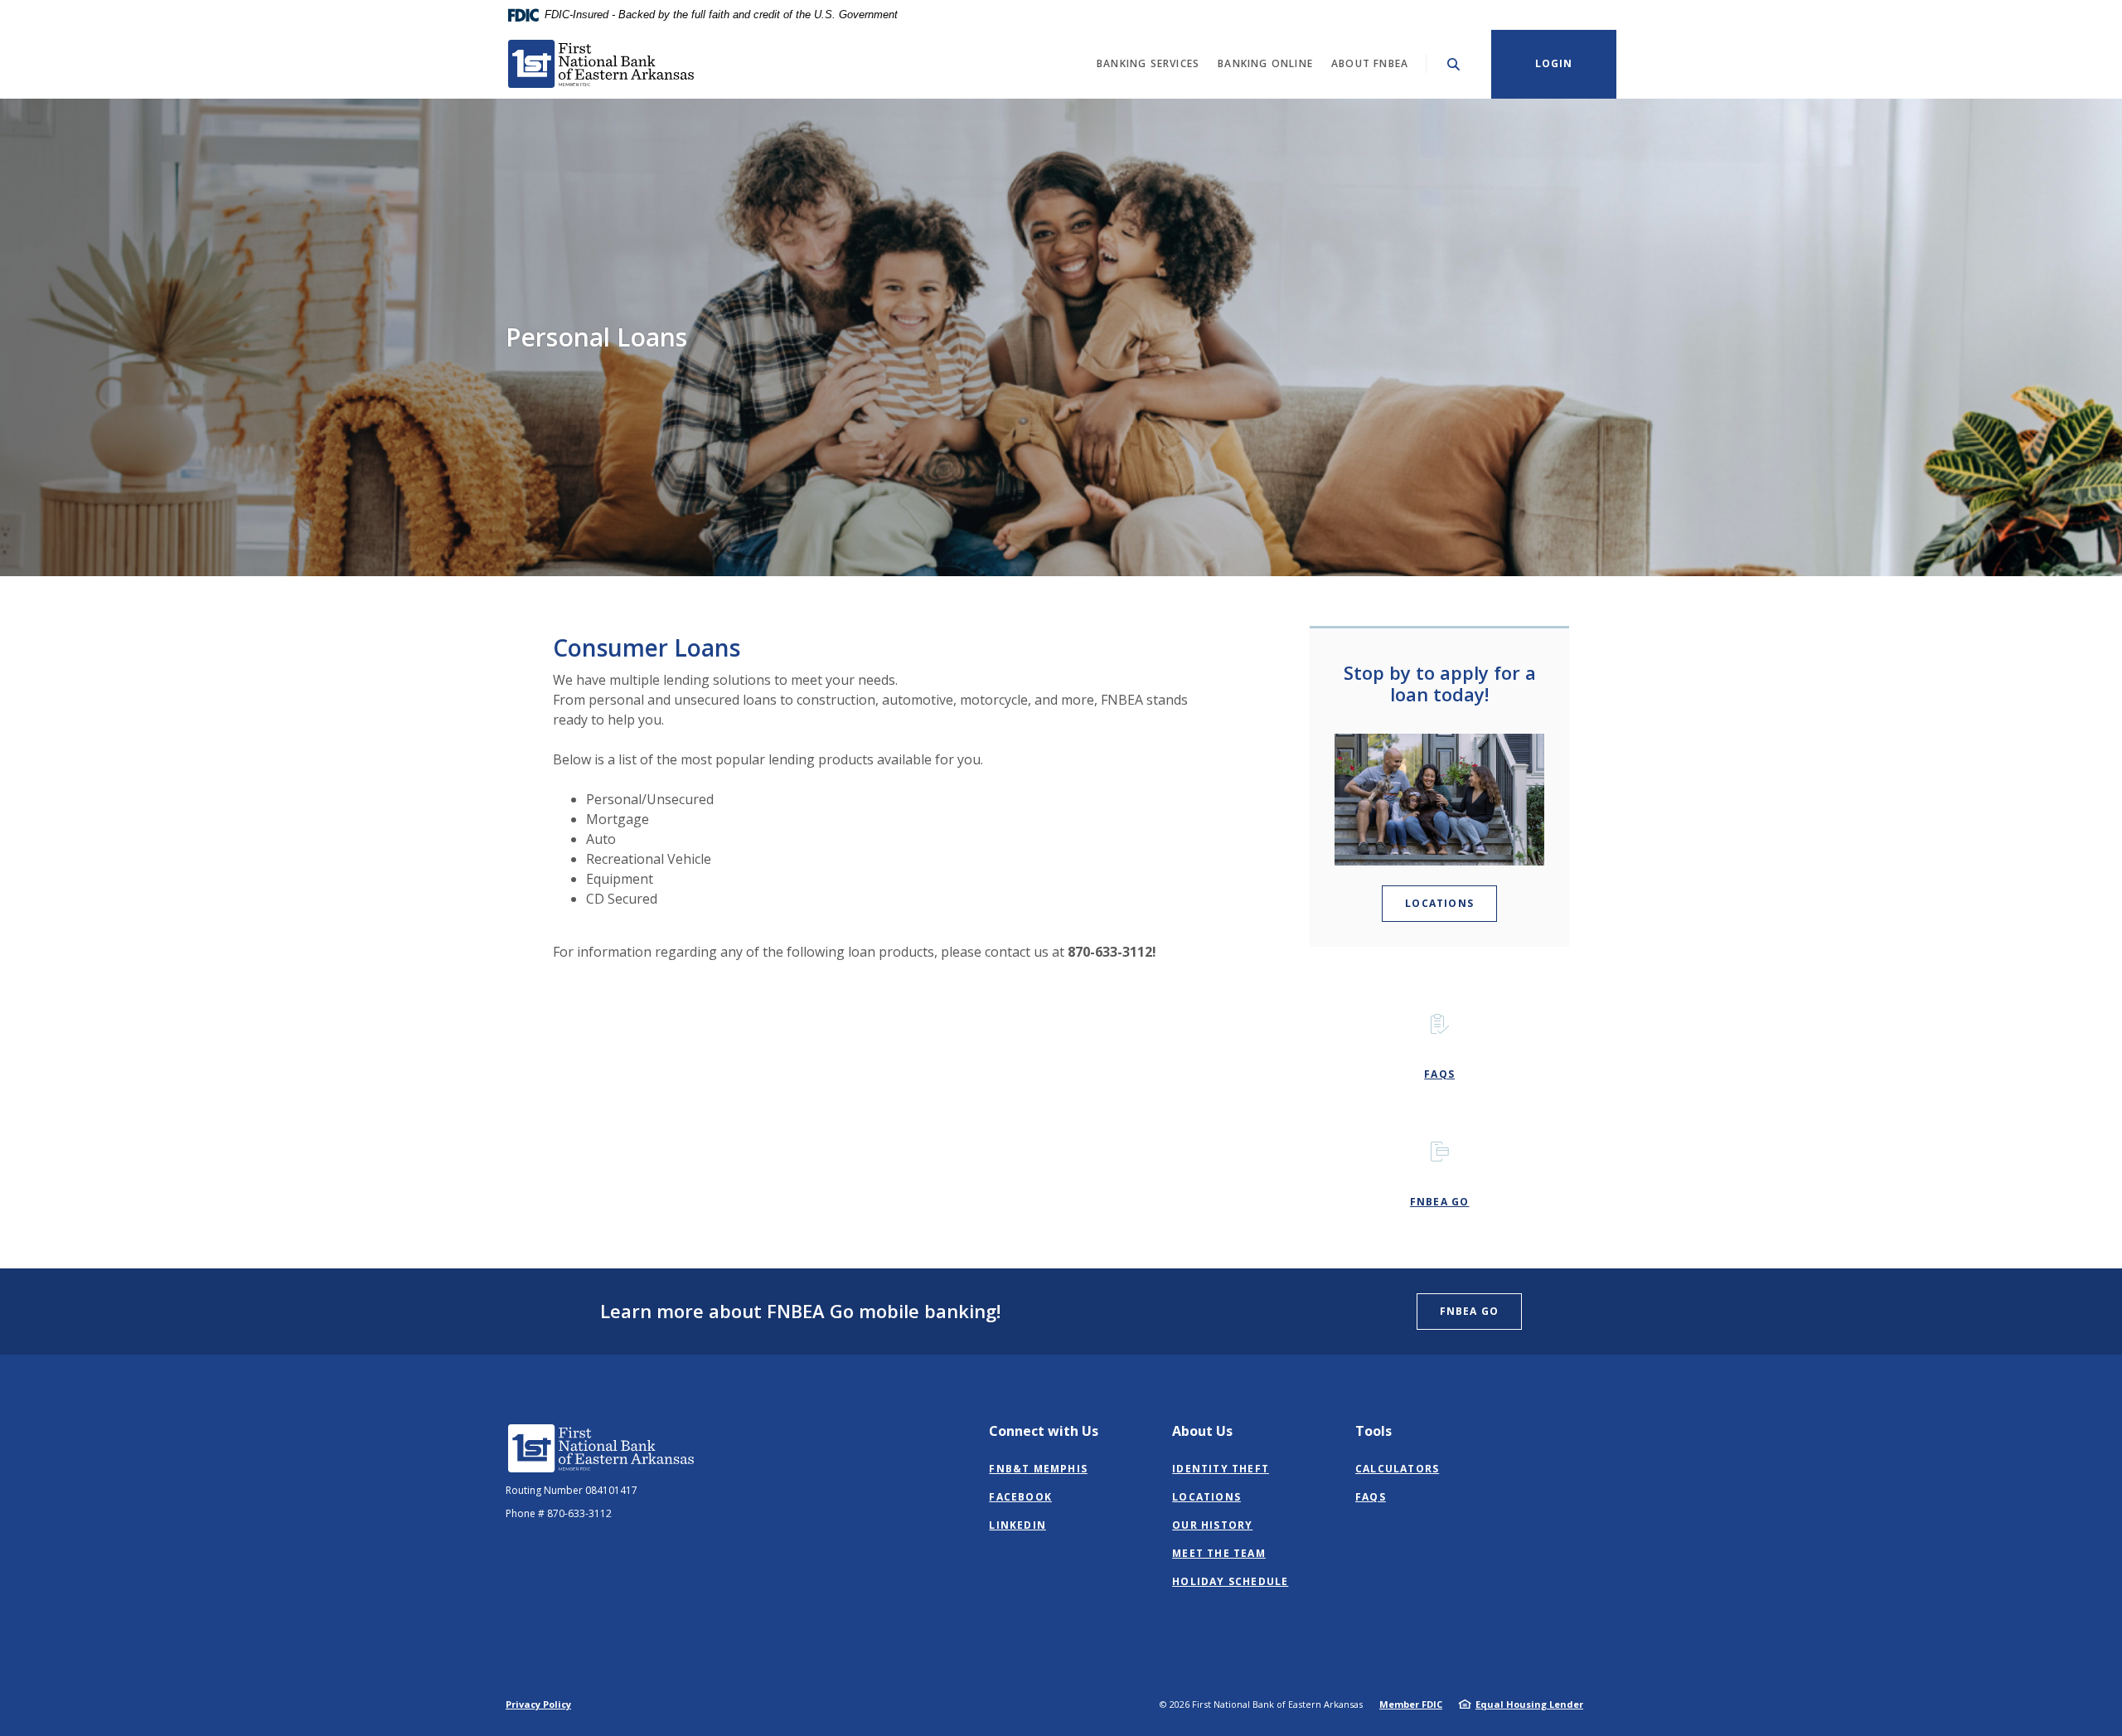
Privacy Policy (538, 1704)
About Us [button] (1202, 1431)
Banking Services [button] (1148, 63)
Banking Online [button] (1265, 63)
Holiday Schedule (1230, 1581)
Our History (1212, 1525)
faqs (1439, 1074)
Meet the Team (1219, 1553)
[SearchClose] (1454, 64)
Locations (1439, 903)
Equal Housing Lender (1529, 1704)
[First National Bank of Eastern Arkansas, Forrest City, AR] (601, 64)
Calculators (1397, 1469)
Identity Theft (1221, 1469)
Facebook (1020, 1497)
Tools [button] (1373, 1431)
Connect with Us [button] (1044, 1431)
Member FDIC (1411, 1704)
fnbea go (1440, 1202)
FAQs (1371, 1497)
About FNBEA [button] (1370, 63)
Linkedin (1017, 1525)
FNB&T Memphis (1038, 1469)
